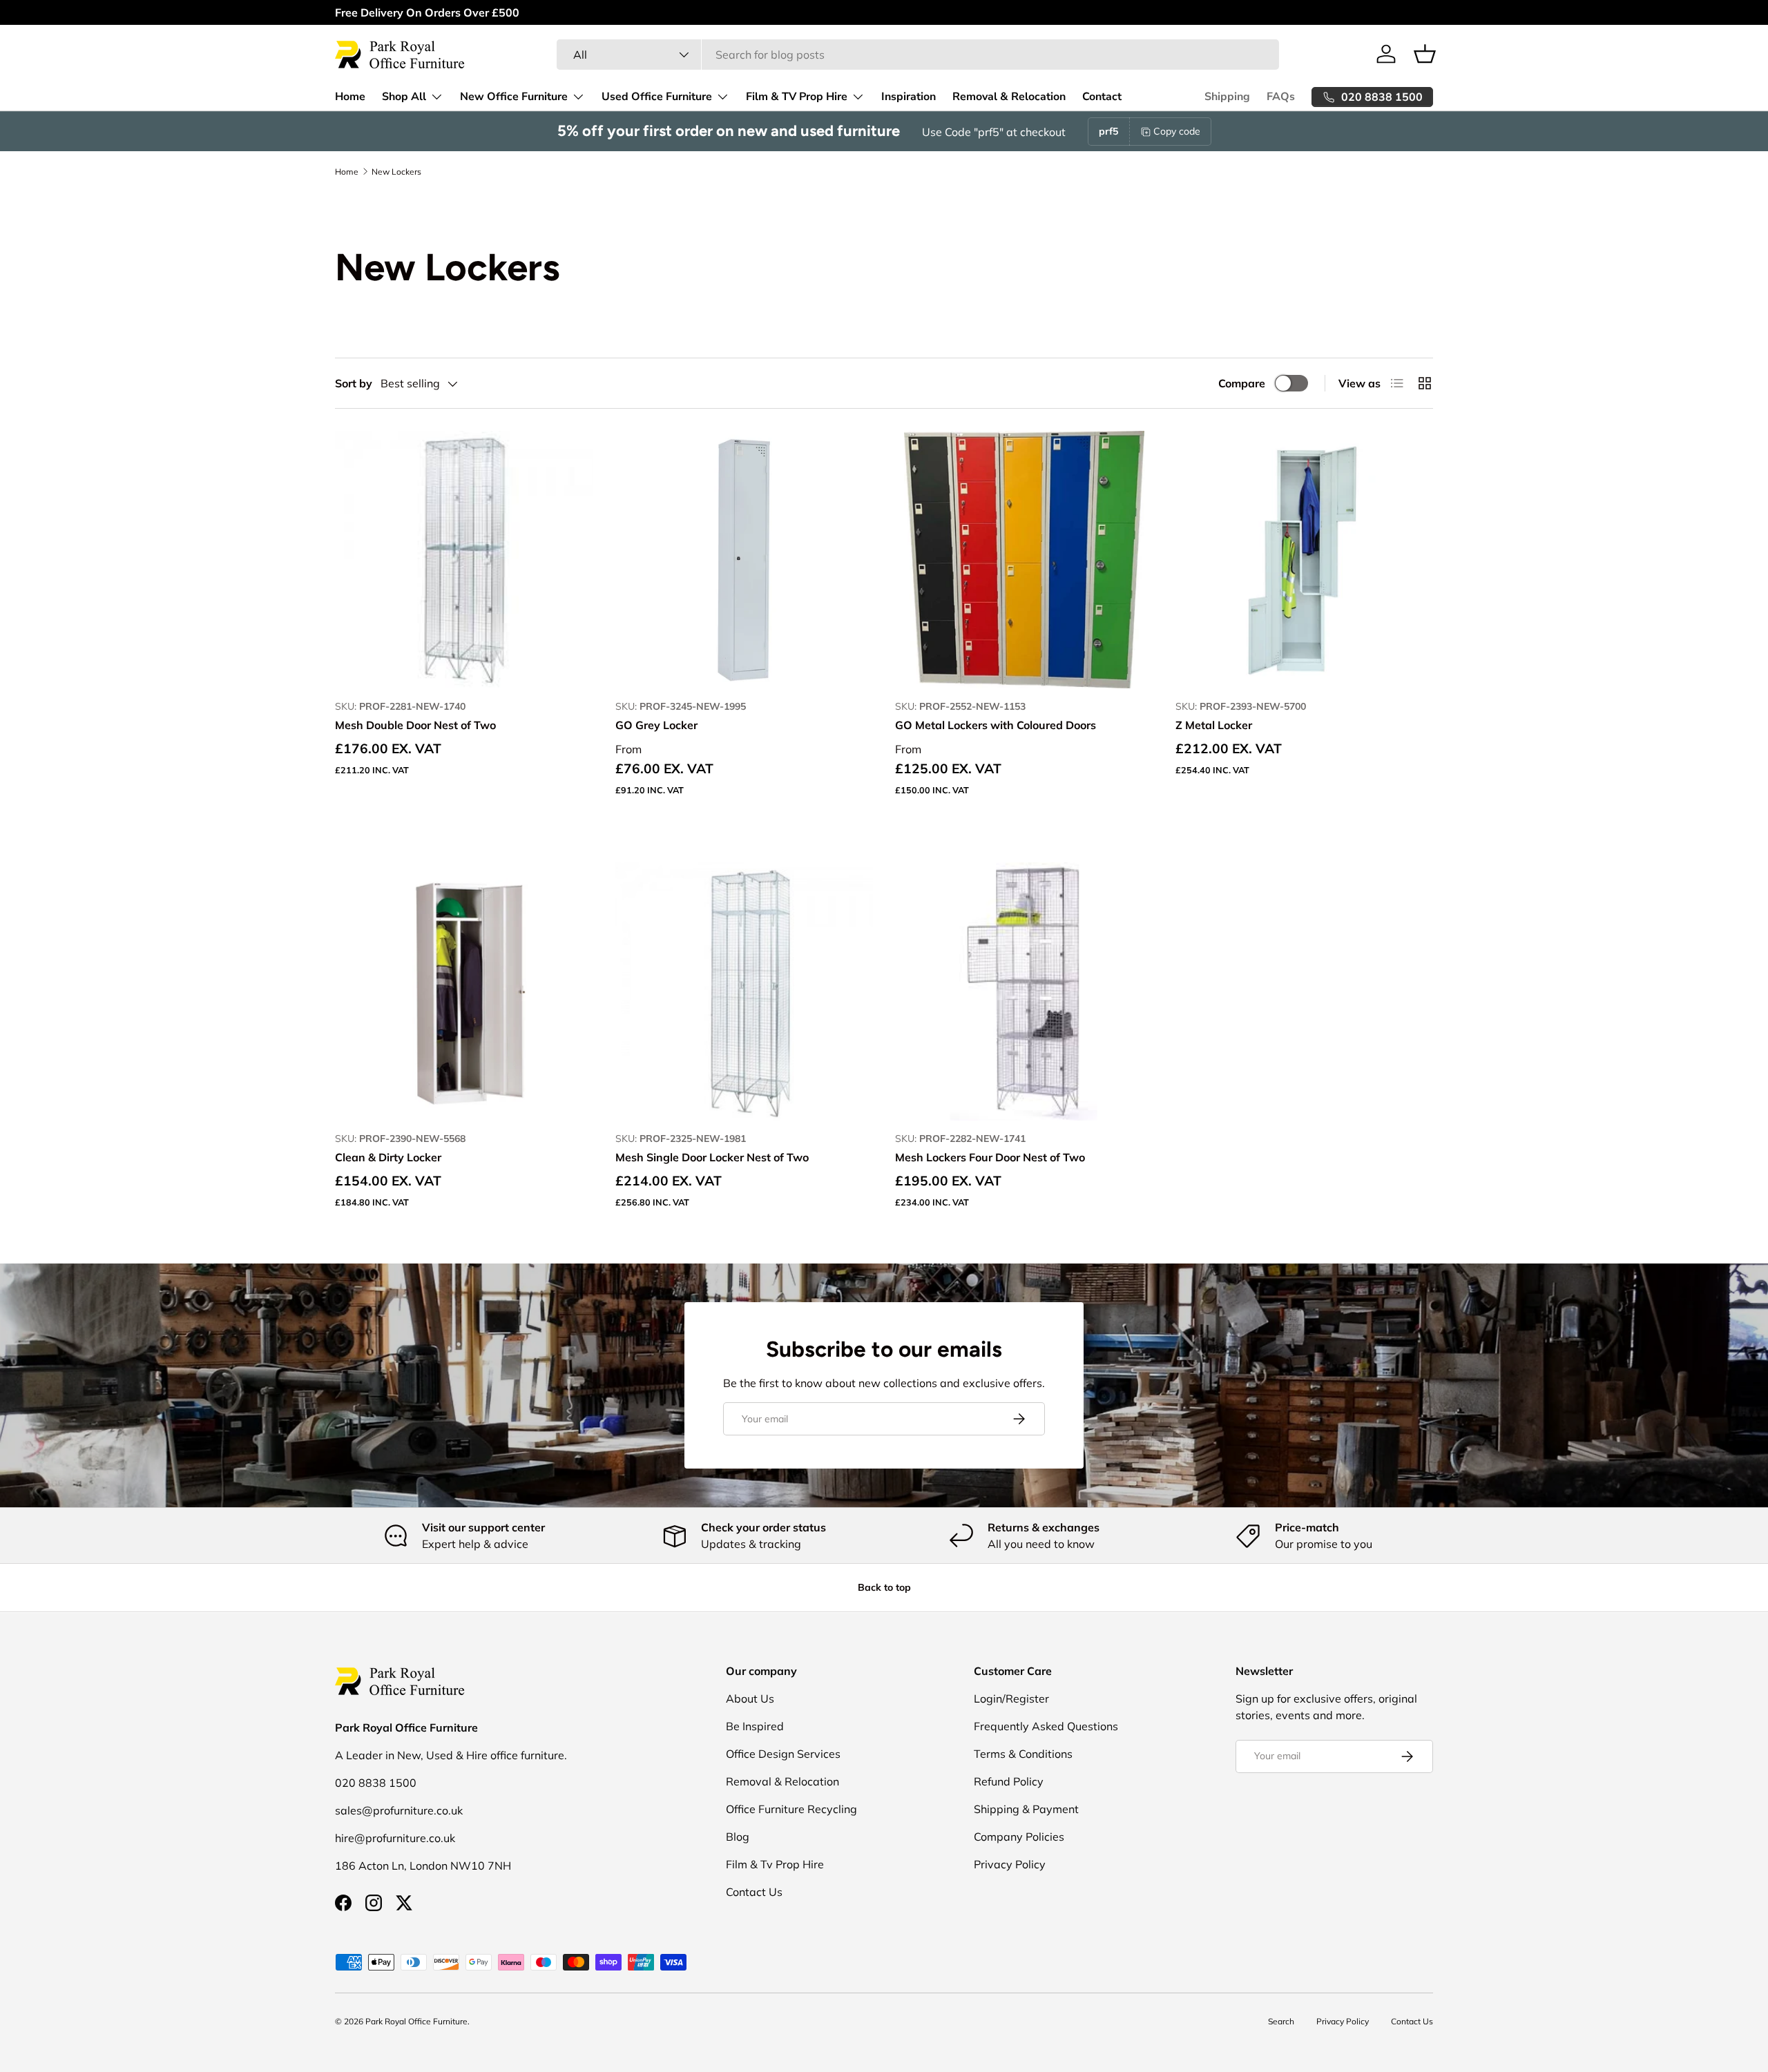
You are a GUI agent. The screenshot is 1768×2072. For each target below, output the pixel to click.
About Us (750, 1698)
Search (1281, 2021)
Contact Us (754, 1892)
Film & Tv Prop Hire (775, 1864)
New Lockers (396, 172)
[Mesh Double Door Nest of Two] (464, 560)
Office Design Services (783, 1754)
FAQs (1281, 97)
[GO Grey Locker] (744, 560)
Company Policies (1019, 1837)
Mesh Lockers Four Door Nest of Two (990, 1157)
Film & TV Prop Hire (797, 97)
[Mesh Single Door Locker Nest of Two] (744, 991)
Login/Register (1011, 1698)
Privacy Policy (1010, 1864)
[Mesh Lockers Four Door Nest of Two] (1024, 991)
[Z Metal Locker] (1305, 560)
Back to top (884, 1587)
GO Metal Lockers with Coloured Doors (996, 725)
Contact (1102, 97)
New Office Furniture (514, 97)
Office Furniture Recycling (791, 1809)
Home (350, 97)
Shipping (1227, 97)
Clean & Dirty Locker (388, 1157)
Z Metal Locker (1214, 725)
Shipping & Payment (1026, 1809)
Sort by (354, 383)
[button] (1425, 54)
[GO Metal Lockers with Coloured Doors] (1024, 560)
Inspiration (909, 97)
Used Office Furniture (657, 97)
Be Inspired (755, 1726)
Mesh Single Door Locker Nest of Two (712, 1157)
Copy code (1177, 131)
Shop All (404, 97)
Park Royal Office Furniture (416, 2021)
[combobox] (917, 55)
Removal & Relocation (1009, 97)
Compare (1242, 383)
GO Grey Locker (656, 725)
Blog (738, 1837)
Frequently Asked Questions (1046, 1726)
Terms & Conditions (1023, 1754)
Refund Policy (1009, 1781)
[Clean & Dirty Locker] (464, 991)
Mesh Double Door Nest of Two (415, 725)
